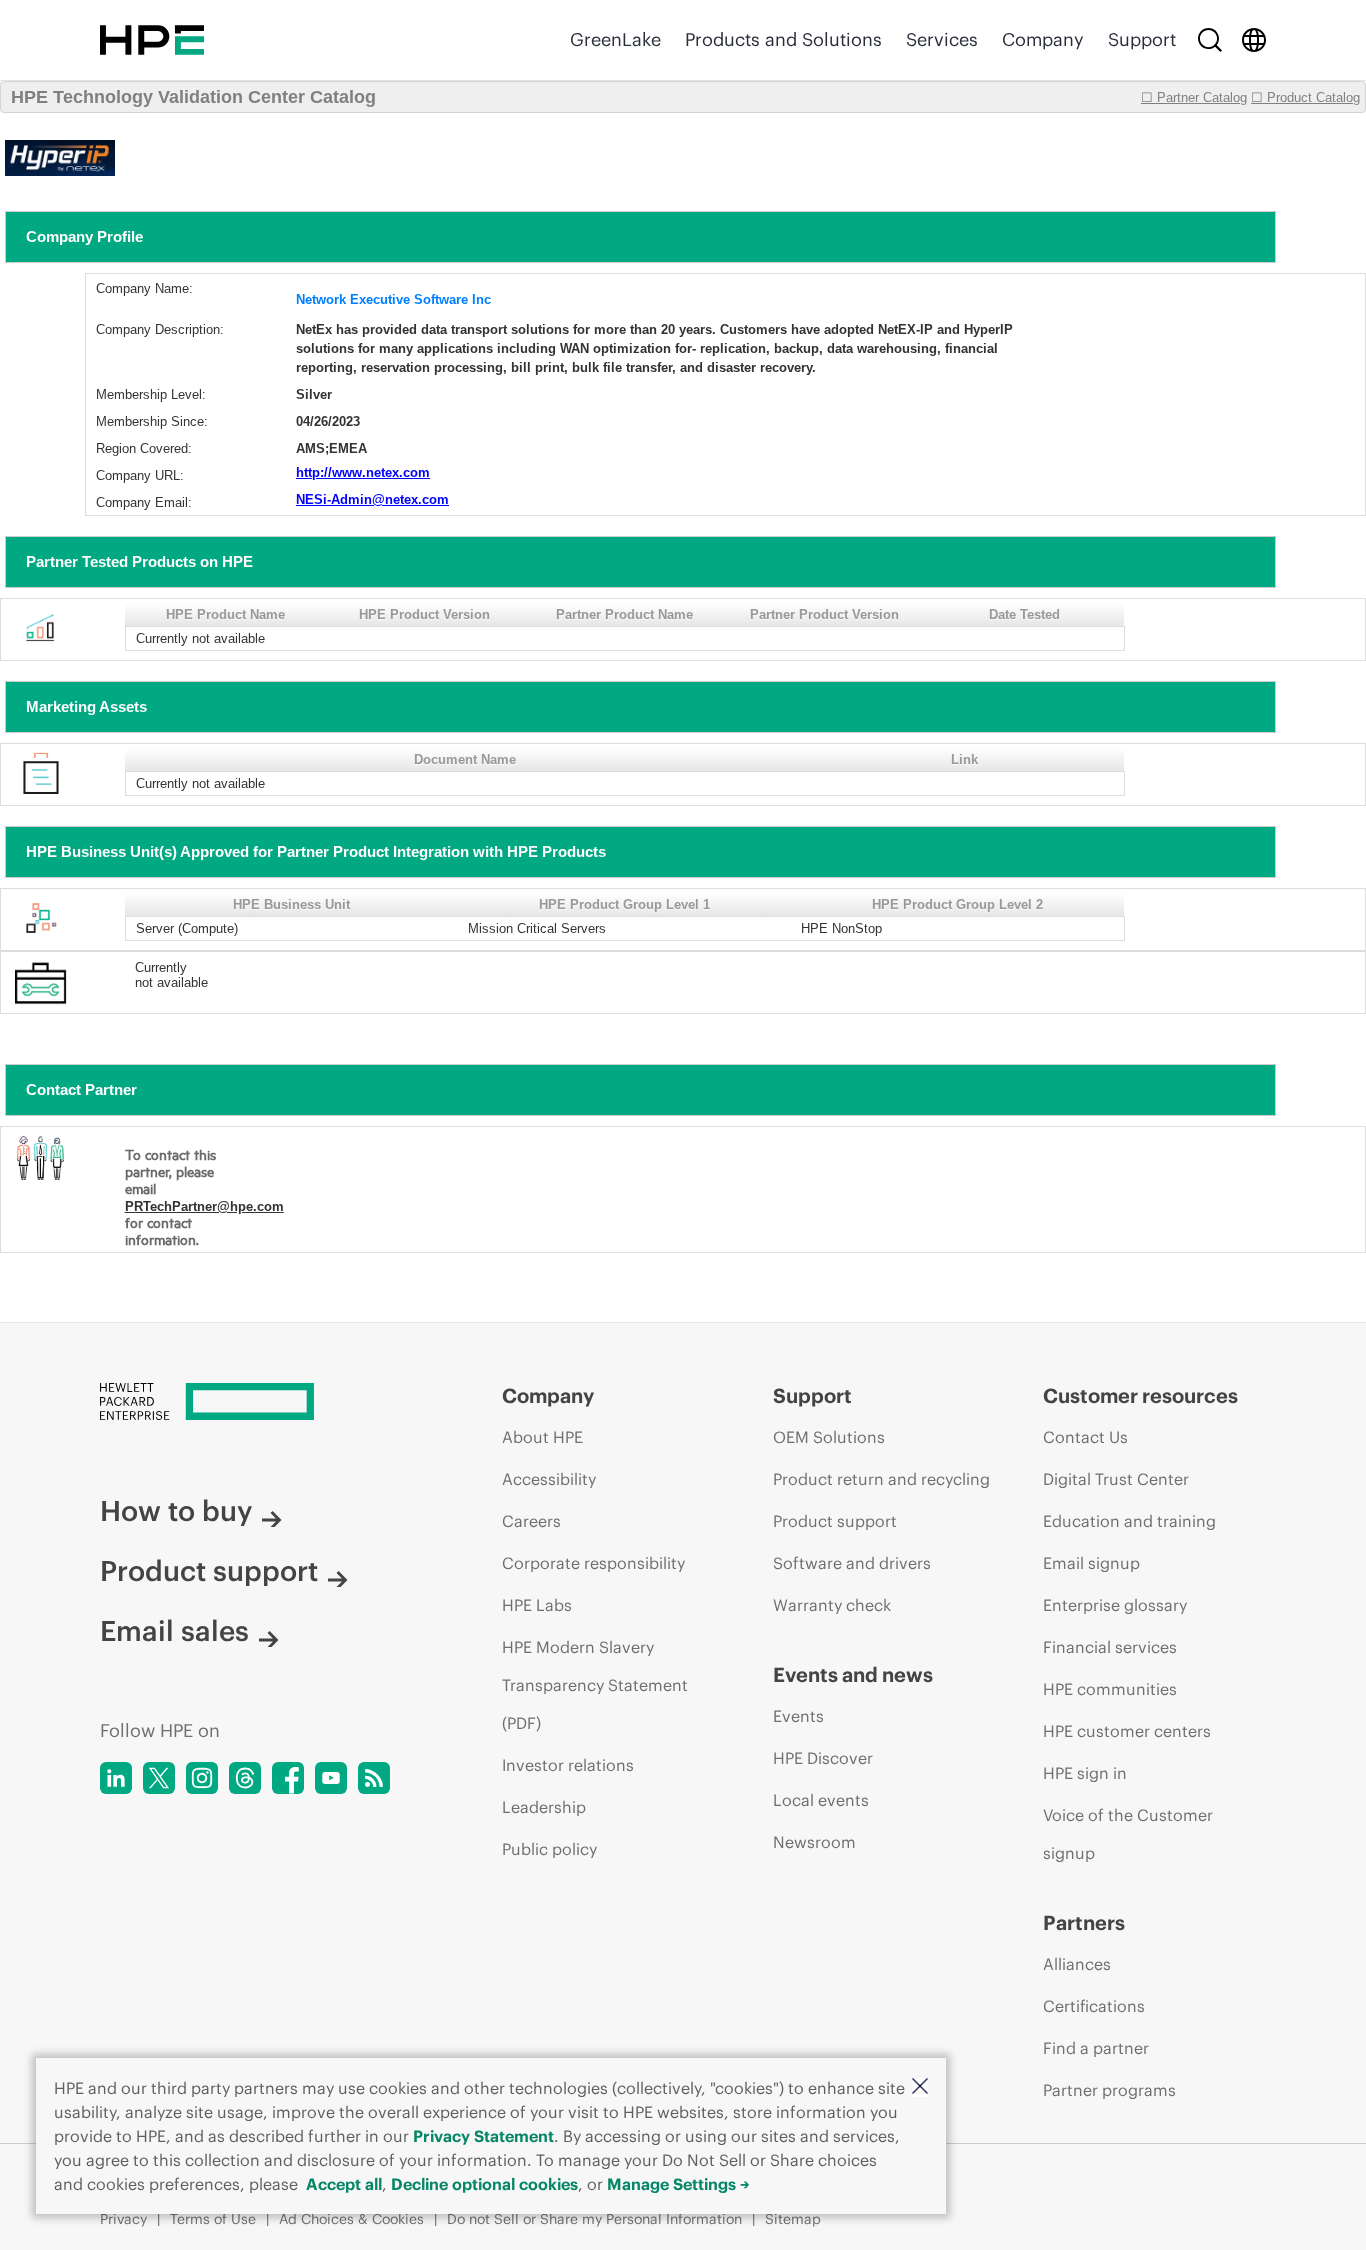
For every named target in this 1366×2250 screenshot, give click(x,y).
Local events (821, 1800)
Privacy (123, 2219)
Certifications (1094, 2006)
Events (798, 1716)
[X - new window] (159, 1778)
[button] (920, 2087)
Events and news (853, 1674)
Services (942, 39)
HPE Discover (823, 1758)
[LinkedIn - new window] (116, 1778)
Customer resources (1140, 1395)
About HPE (542, 1437)
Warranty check (832, 1605)
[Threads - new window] (245, 1778)
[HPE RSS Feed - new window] (374, 1778)
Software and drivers (852, 1563)
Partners (1084, 1922)
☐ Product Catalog (1305, 97)
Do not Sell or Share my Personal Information (594, 2219)
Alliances (1077, 1964)
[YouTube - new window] (331, 1778)
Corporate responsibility (593, 1563)
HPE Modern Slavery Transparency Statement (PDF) (595, 1685)
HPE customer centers (1127, 1731)
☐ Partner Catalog (1194, 97)
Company (1043, 39)
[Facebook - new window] (288, 1778)
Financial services (1110, 1647)
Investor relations (568, 1765)
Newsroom (814, 1842)
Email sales (174, 1631)
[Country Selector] (1254, 40)
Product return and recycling (881, 1479)
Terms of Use (213, 2219)
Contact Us (1085, 1437)
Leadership (544, 1807)
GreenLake (615, 39)
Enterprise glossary (1115, 1605)
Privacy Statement (483, 2136)
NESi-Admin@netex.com (372, 499)
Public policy (549, 1849)
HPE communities (1110, 1689)
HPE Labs (537, 1605)
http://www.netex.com (363, 472)
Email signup (1091, 1563)
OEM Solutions (829, 1437)
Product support (209, 1571)
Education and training (1129, 1521)
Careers (531, 1521)
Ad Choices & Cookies (351, 2219)
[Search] (1210, 40)
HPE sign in (1085, 1773)
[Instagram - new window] (202, 1778)
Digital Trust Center (1116, 1479)
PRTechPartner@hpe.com (204, 1206)
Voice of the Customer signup (1128, 1834)
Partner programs (1109, 2090)
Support (1142, 39)
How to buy (176, 1511)
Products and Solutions (783, 39)
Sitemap (793, 2219)
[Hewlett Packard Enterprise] (152, 40)
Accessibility (549, 1479)
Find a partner (1096, 2048)
